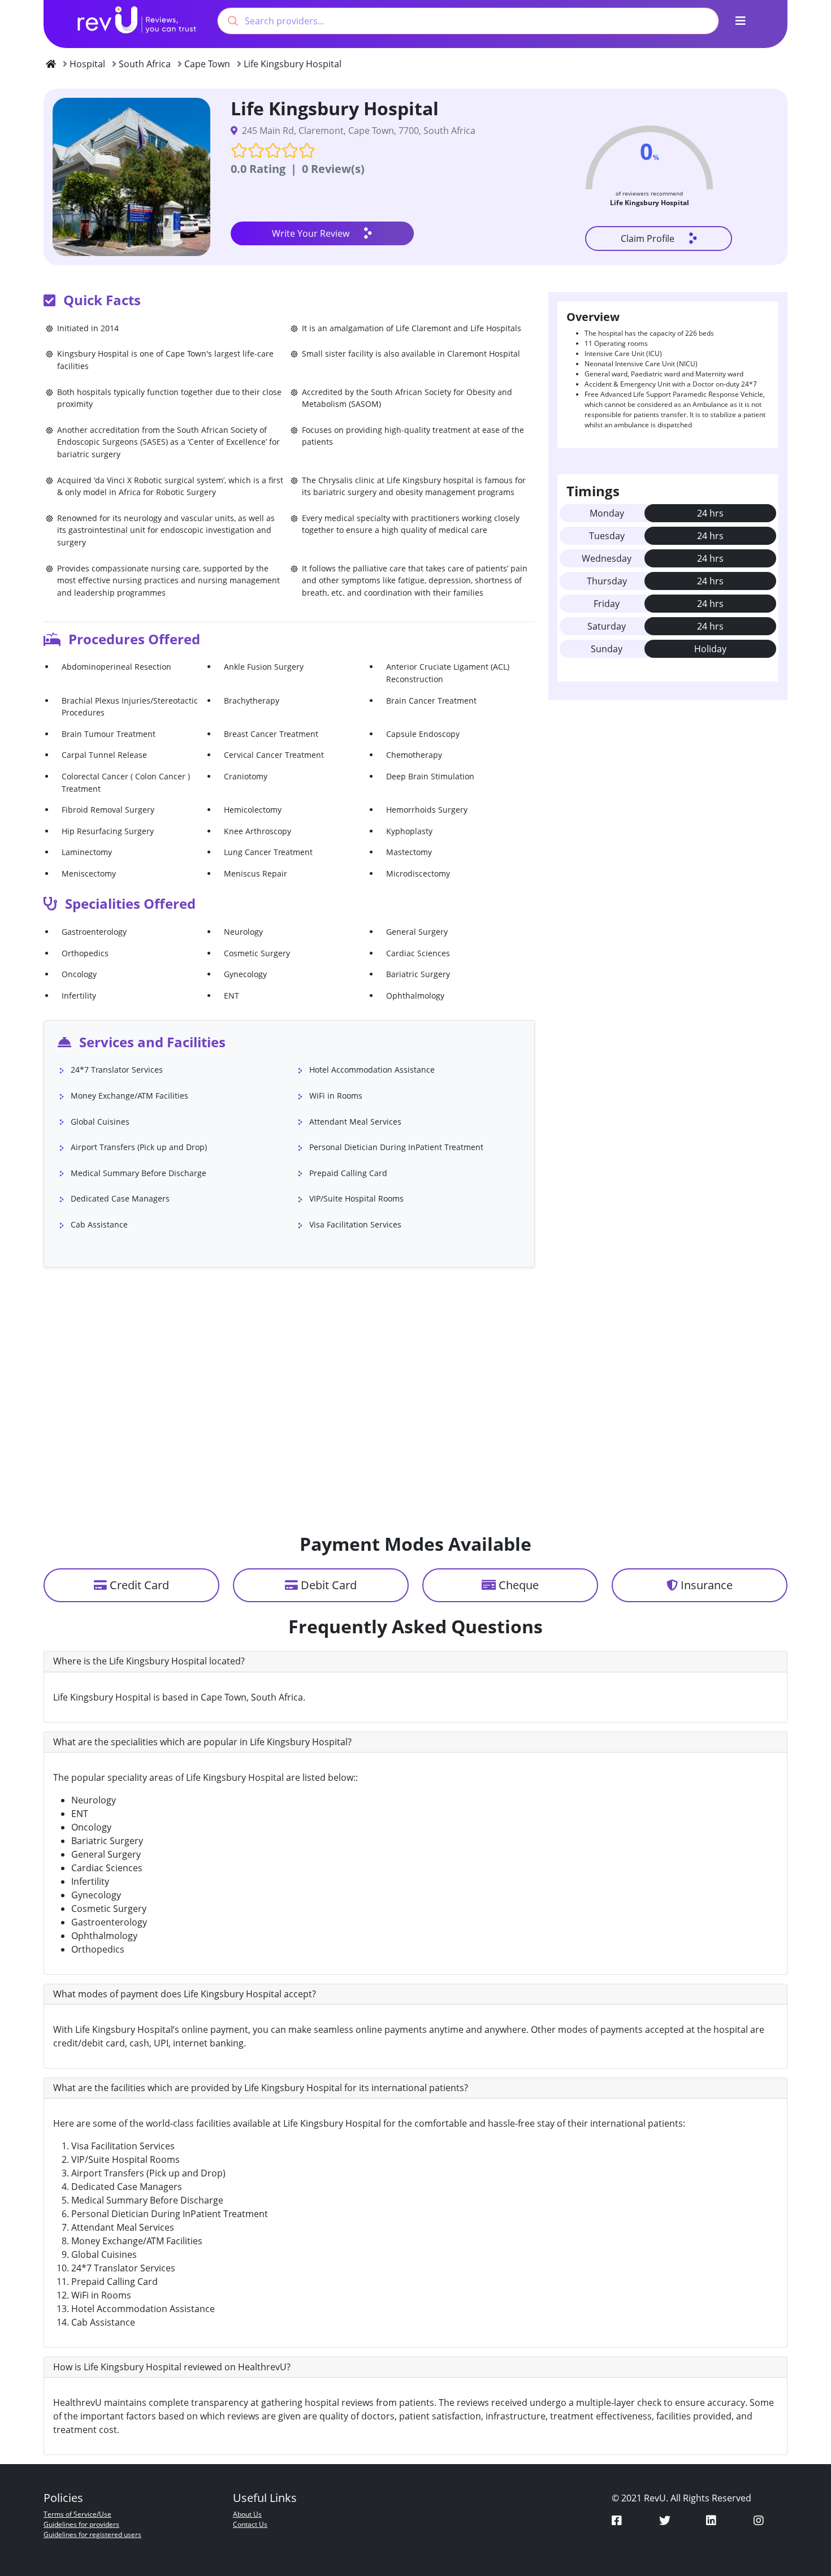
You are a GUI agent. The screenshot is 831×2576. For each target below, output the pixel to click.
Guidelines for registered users (92, 2534)
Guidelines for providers (81, 2524)
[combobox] (468, 21)
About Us (247, 2514)
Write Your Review (311, 233)
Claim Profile (648, 238)
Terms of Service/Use (77, 2514)
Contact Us (250, 2524)
